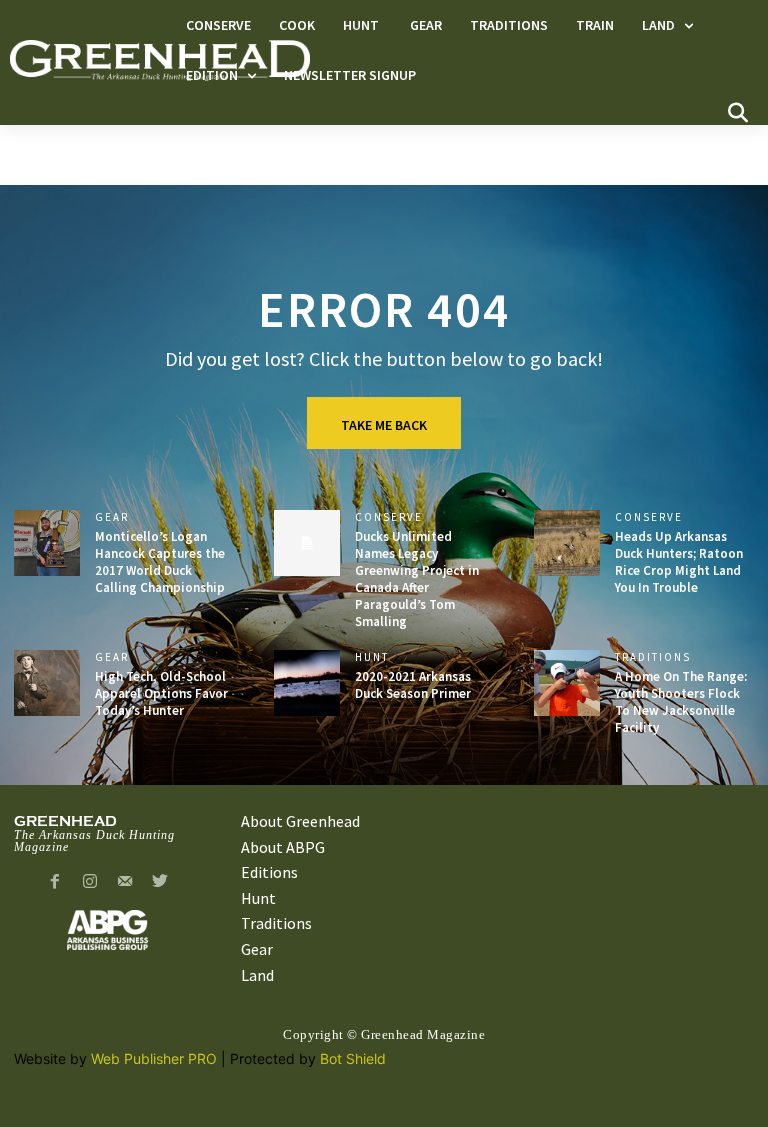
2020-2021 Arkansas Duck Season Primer (413, 685)
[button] (738, 113)
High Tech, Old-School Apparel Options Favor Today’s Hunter (161, 693)
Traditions (653, 657)
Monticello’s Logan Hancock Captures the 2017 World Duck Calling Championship (160, 562)
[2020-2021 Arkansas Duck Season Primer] (307, 683)
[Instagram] (90, 882)
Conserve (389, 517)
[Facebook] (55, 882)
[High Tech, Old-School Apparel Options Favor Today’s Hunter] (47, 683)
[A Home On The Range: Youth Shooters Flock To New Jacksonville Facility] (567, 683)
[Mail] (125, 882)
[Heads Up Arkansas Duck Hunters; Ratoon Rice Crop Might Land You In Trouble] (567, 543)
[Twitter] (159, 882)
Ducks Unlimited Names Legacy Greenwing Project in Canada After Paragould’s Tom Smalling (417, 578)
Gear (112, 517)
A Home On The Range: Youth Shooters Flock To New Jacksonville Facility (681, 702)
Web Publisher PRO (154, 1058)
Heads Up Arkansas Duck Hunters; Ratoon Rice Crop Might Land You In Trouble (679, 562)
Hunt (374, 657)
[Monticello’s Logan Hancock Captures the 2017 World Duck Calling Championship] (47, 543)
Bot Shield (353, 1058)
